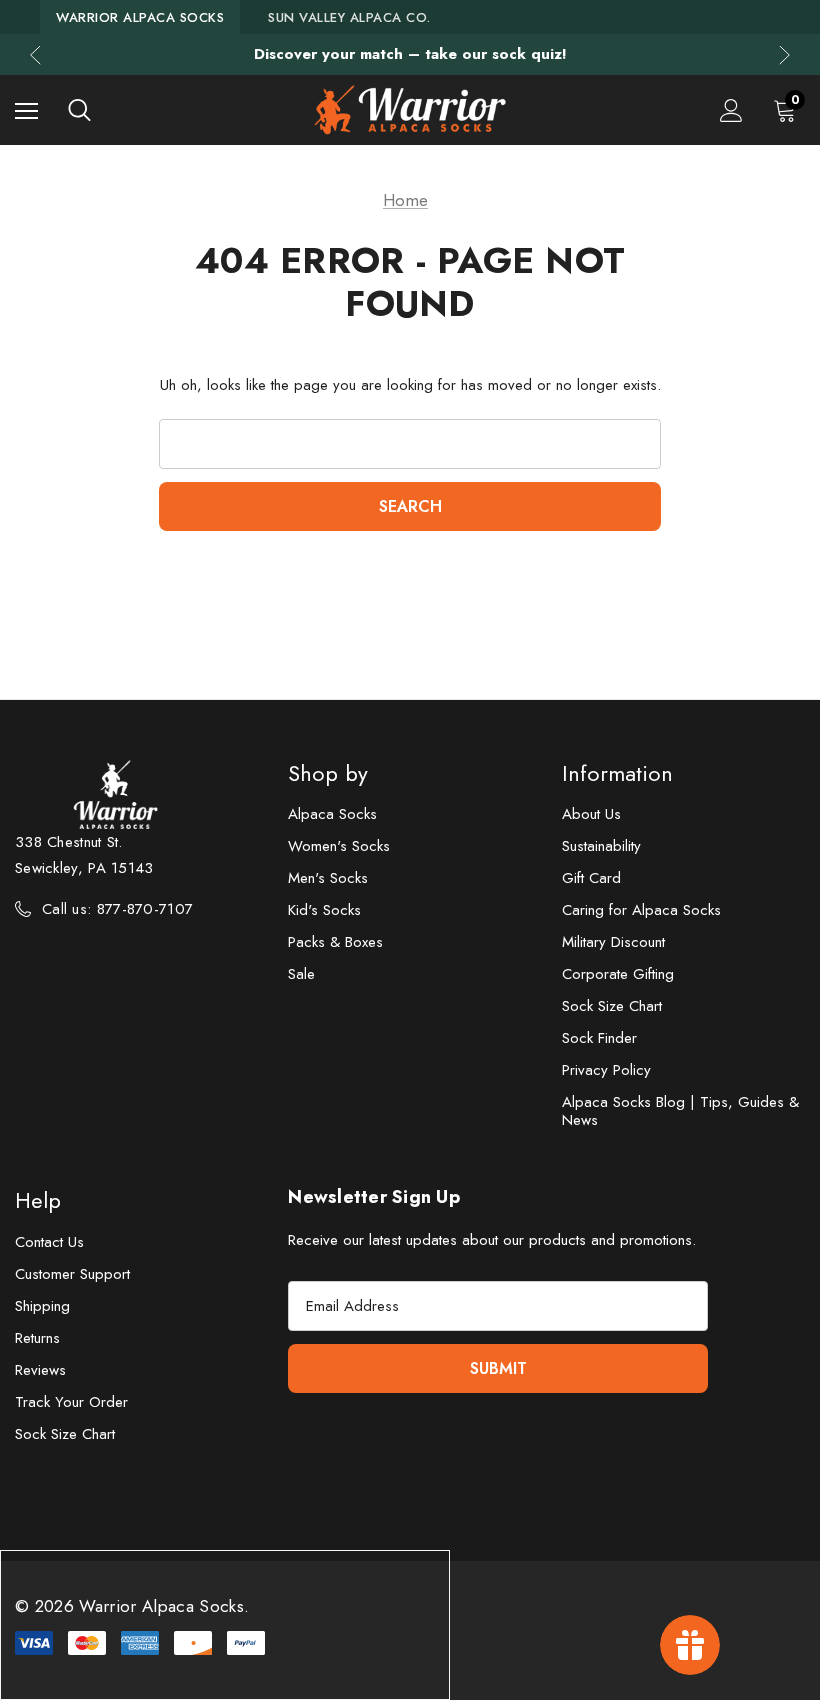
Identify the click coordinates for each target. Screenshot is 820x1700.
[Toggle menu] (26, 110)
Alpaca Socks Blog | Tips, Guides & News (680, 1111)
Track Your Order (71, 1402)
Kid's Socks (324, 910)
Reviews (40, 1370)
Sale (301, 974)
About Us (591, 814)
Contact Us (49, 1242)
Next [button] (784, 54)
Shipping (42, 1306)
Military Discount (613, 942)
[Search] (79, 110)
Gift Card (591, 878)
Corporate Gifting (618, 974)
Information (617, 773)
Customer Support (72, 1274)
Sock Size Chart (612, 1006)
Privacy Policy (606, 1070)
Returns (37, 1338)
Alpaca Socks (332, 814)
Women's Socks (339, 846)
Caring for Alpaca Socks (641, 910)
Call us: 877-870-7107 (117, 909)
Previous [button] (35, 54)
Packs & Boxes (335, 942)
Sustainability (601, 846)
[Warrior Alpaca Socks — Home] (409, 110)
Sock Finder (599, 1038)
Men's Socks (328, 878)
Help (38, 1200)
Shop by (328, 773)
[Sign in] (731, 110)
